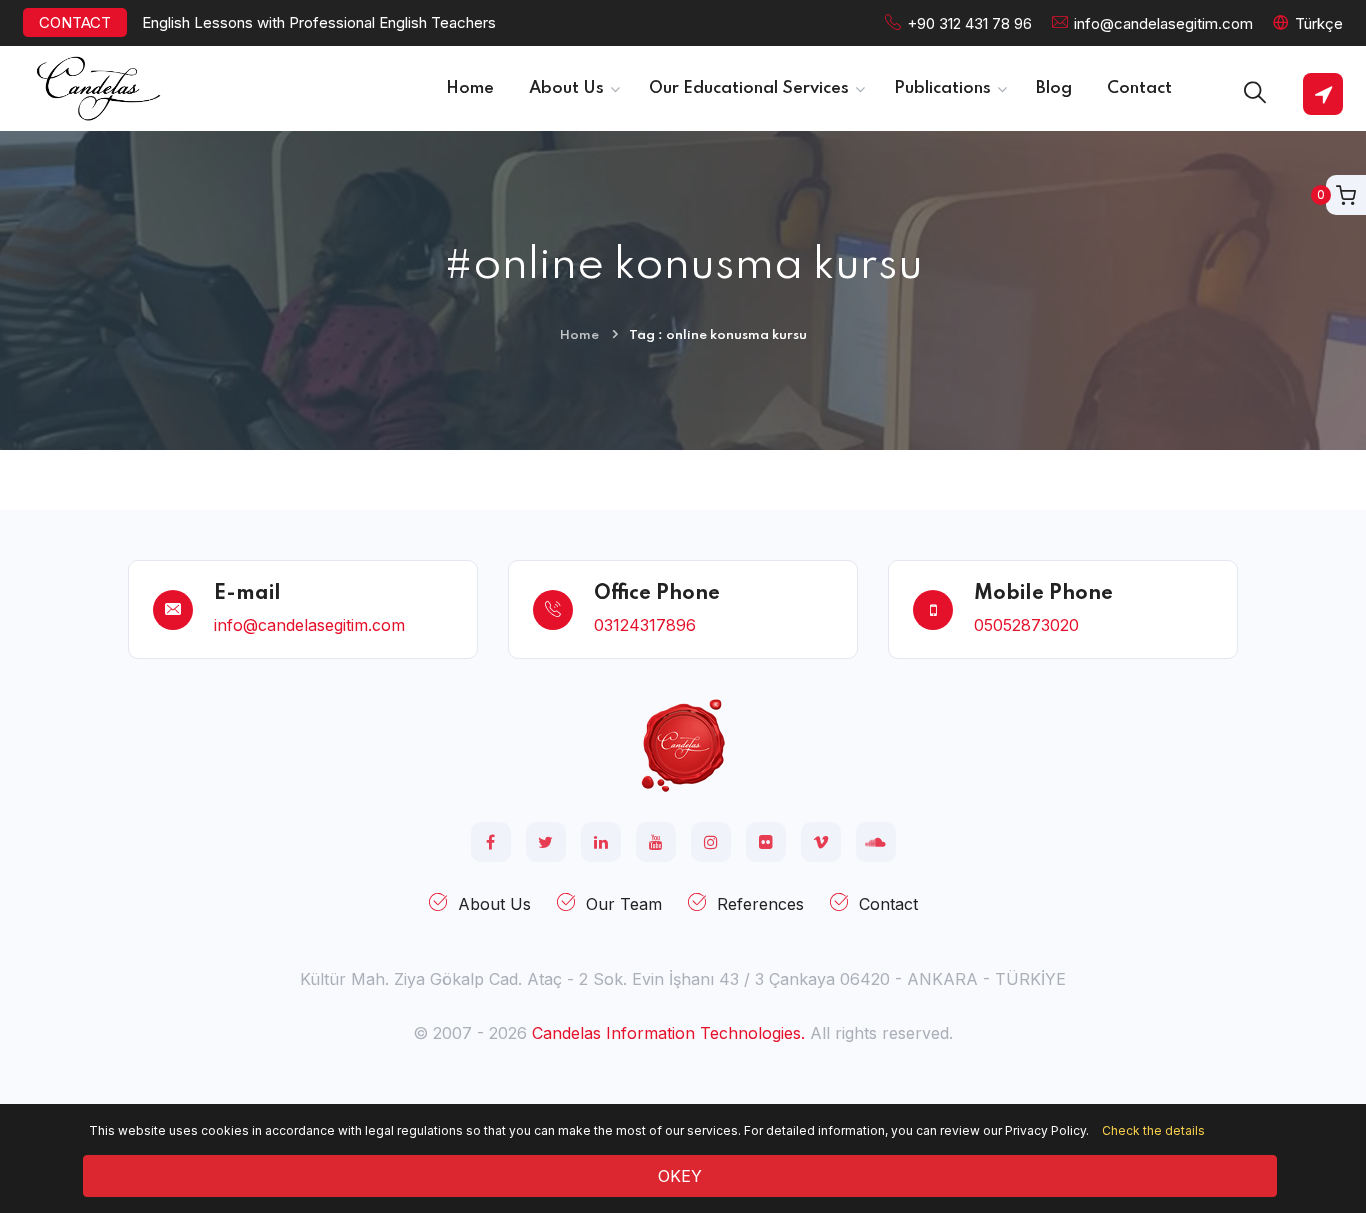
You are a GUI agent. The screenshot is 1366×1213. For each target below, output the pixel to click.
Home (579, 335)
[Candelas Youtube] (656, 842)
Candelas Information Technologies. (668, 1033)
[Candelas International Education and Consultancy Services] (683, 744)
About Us (494, 904)
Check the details (1153, 1130)
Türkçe (1319, 23)
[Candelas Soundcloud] (876, 842)
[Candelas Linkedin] (601, 842)
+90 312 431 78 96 (969, 23)
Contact (888, 904)
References (760, 904)
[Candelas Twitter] (546, 842)
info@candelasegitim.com (1163, 23)
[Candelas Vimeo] (821, 842)
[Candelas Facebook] (491, 842)
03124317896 (645, 625)
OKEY (680, 1176)
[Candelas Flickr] (766, 842)
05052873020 (1026, 625)
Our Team (624, 904)
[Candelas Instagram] (711, 842)
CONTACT (75, 22)
